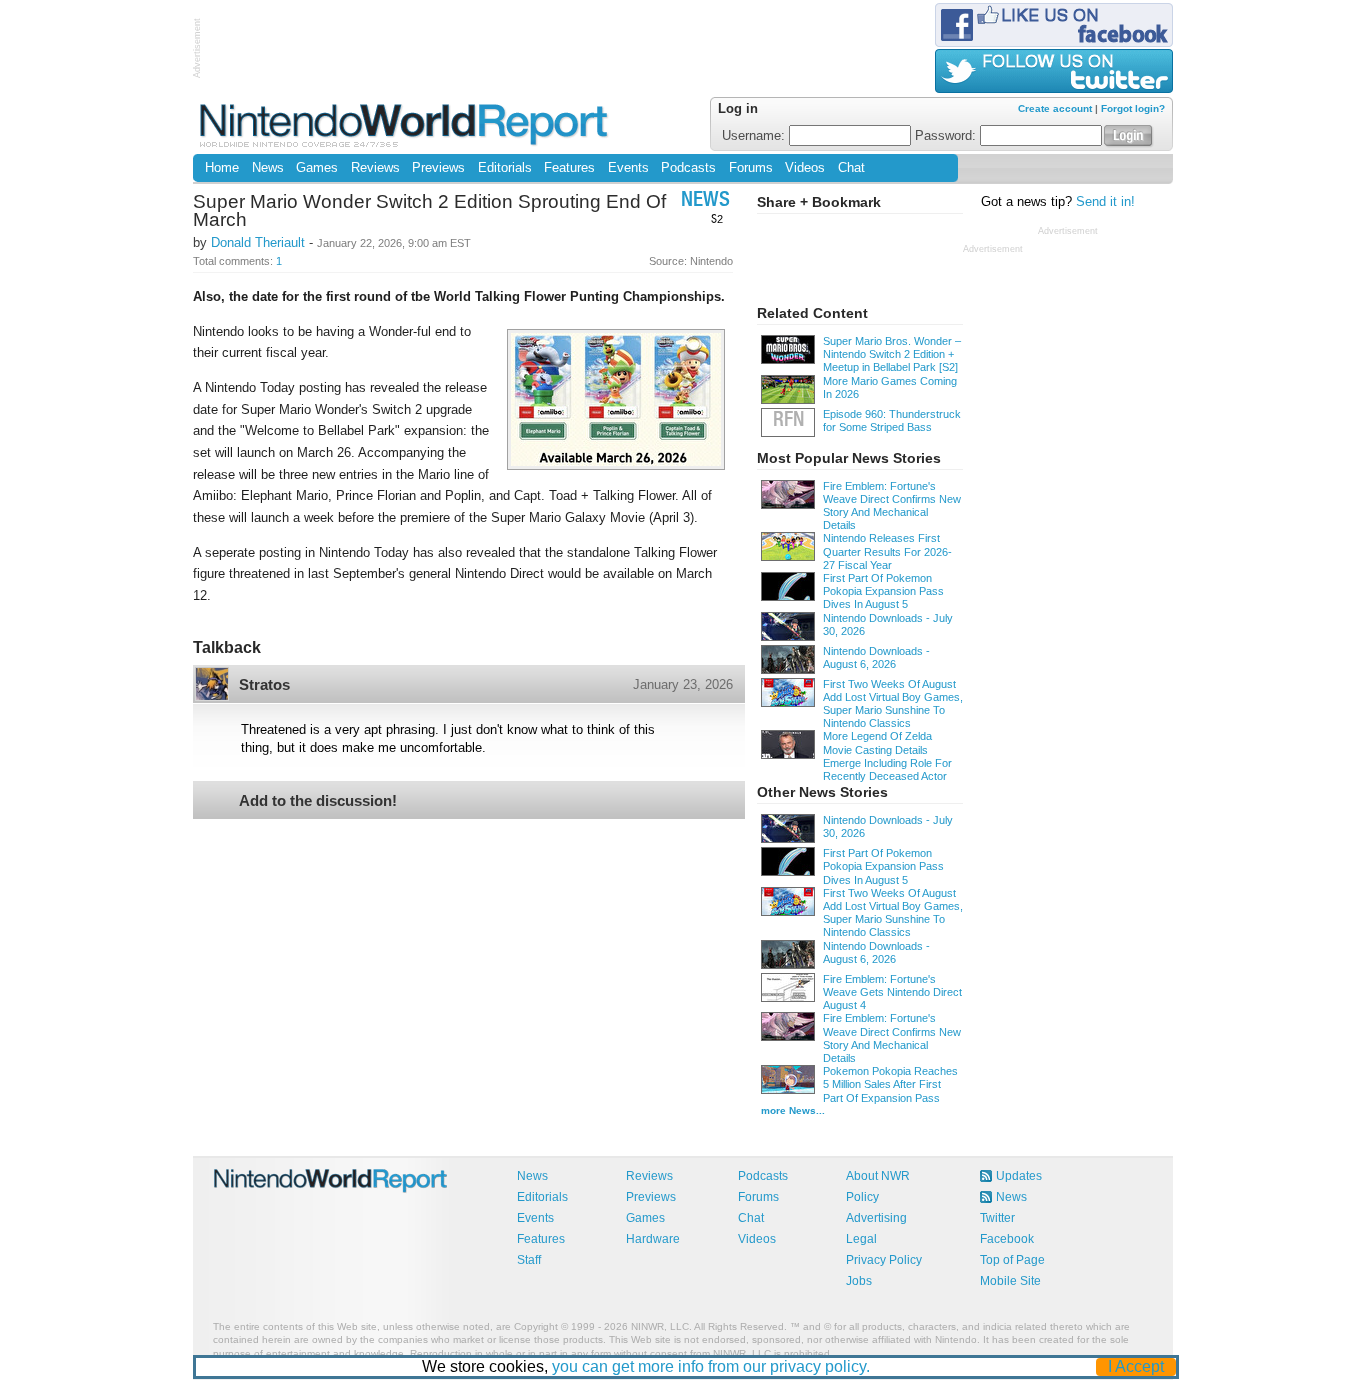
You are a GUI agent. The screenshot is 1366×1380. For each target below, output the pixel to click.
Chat (851, 168)
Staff (529, 1260)
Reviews (375, 168)
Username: (755, 136)
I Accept (1136, 1366)
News (268, 168)
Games (317, 168)
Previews (438, 168)
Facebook (1007, 1239)
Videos (805, 168)
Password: (947, 136)
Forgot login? (1133, 108)
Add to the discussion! (318, 800)
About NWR (878, 1176)
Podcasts (688, 168)
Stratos (264, 684)
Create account (1055, 108)
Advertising (876, 1218)
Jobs (859, 1281)
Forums (751, 168)
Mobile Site (1010, 1281)
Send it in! (1105, 202)
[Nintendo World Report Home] (405, 124)
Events (628, 168)
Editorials (505, 168)
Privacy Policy (884, 1260)
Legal (861, 1239)
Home (222, 168)
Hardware (653, 1239)
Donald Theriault (258, 242)
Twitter (997, 1218)
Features (569, 168)
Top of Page (1012, 1260)
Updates (1019, 1176)
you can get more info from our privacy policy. (711, 1366)
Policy (862, 1197)
